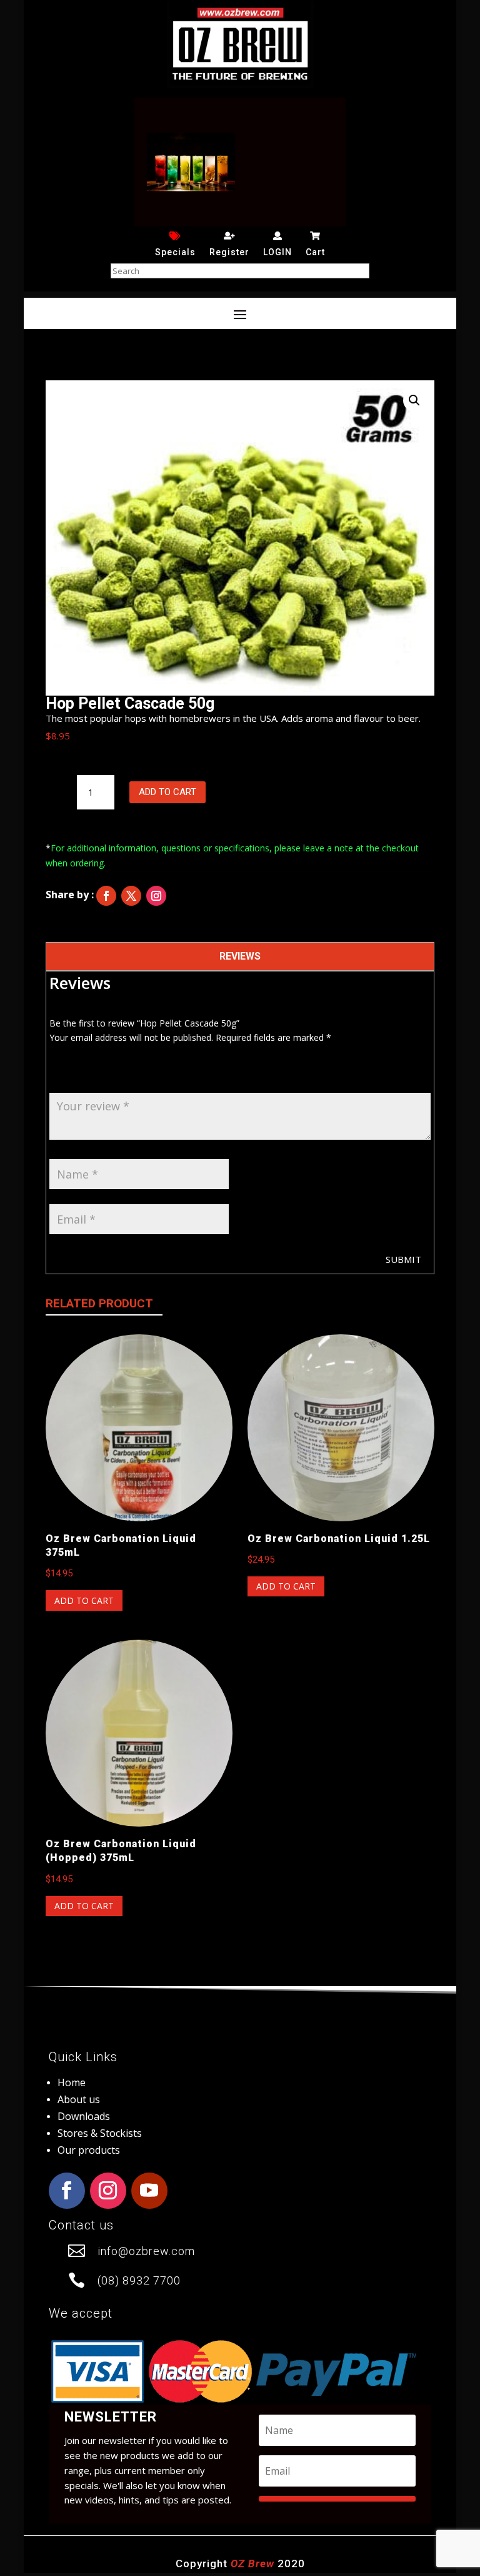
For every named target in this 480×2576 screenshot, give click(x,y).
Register (229, 252)
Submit (403, 1259)
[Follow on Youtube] (149, 2191)
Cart (315, 252)
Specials (175, 252)
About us (79, 2099)
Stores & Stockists (100, 2133)
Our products (89, 2150)
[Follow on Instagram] (156, 896)
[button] (414, 400)
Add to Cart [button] (84, 1600)
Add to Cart (167, 792)
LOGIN (277, 252)
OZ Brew (252, 2563)
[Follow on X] (131, 896)
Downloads (84, 2116)
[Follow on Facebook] (106, 896)
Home (72, 2082)
